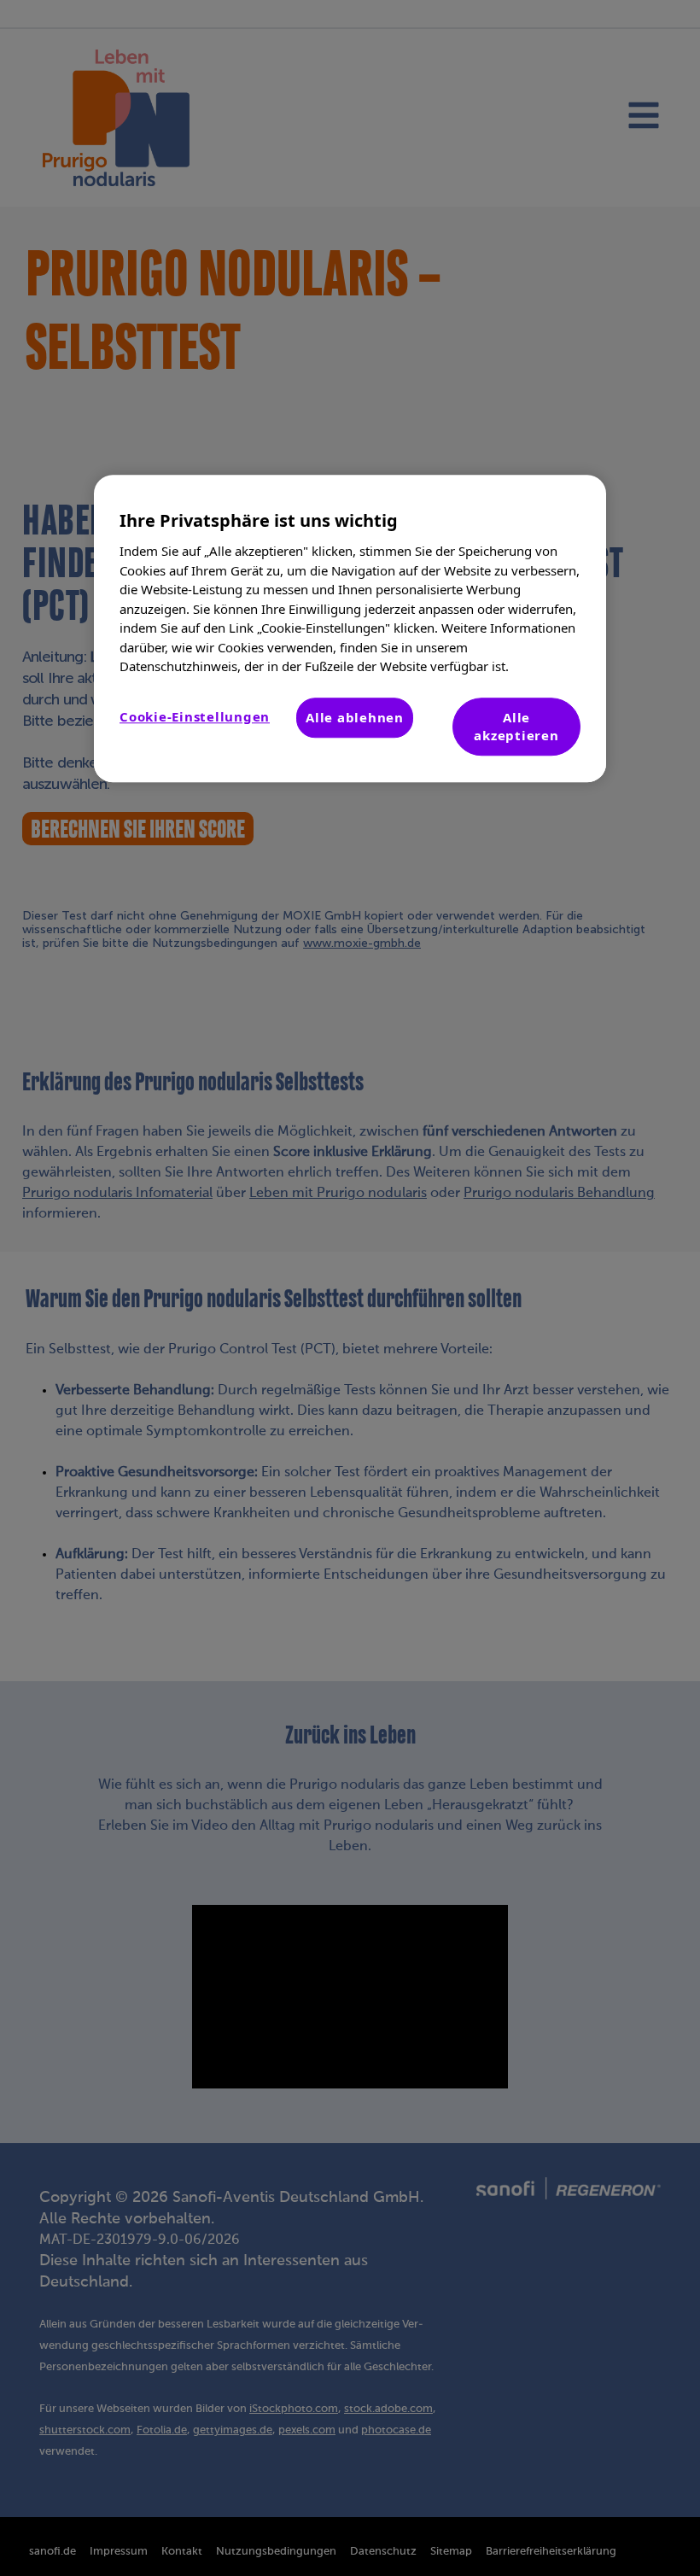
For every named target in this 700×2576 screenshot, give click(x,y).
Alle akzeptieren (516, 726)
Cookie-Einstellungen (195, 716)
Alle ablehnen (355, 717)
